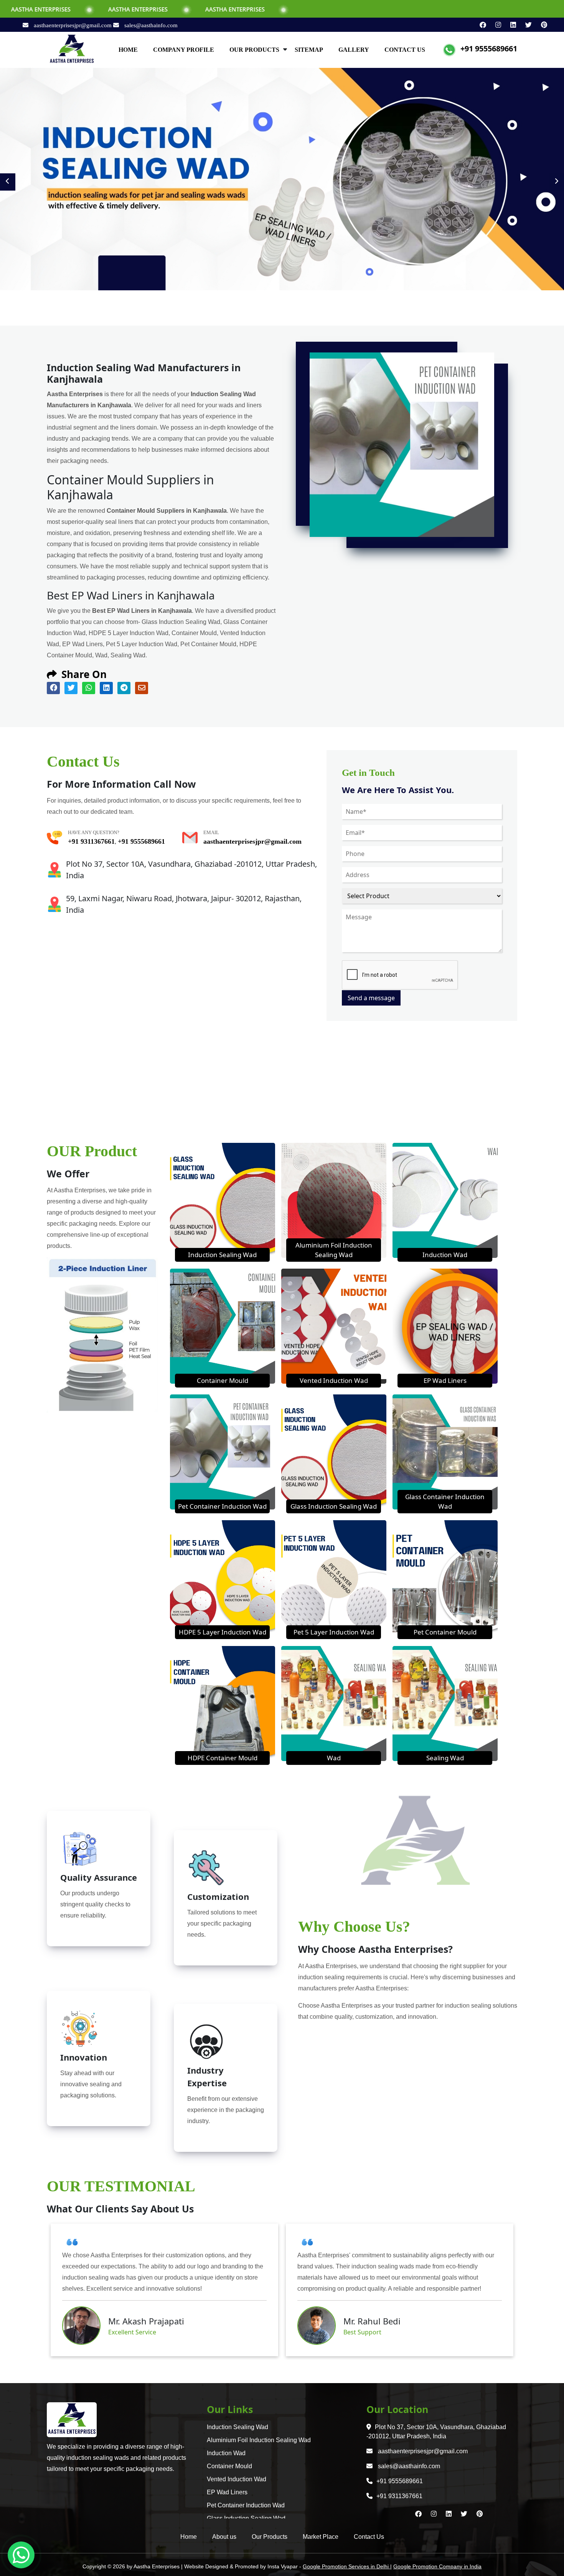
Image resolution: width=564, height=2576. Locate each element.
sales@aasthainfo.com (150, 25)
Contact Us (369, 2537)
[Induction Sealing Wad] (223, 1200)
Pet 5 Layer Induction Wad (334, 1632)
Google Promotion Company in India (437, 2566)
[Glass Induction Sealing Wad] (334, 1451)
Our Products (270, 2537)
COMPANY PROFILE (184, 50)
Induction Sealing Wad (222, 1255)
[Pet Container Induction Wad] (223, 1451)
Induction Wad (445, 1255)
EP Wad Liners (445, 1380)
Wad (334, 1758)
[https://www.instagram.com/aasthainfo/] (495, 25)
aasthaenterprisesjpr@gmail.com (73, 25)
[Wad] (334, 1703)
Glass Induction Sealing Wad (334, 1506)
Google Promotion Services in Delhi (346, 2566)
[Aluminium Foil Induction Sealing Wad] (334, 1200)
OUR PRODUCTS (254, 50)
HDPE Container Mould (223, 1758)
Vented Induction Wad (334, 1380)
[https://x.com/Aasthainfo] (525, 25)
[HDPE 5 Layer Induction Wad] (223, 1577)
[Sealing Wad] (445, 1703)
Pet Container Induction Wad (222, 1506)
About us (224, 2537)
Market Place (321, 2537)
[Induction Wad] (445, 1200)
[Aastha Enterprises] (72, 49)
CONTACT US (405, 50)
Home (189, 2537)
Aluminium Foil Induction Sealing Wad (259, 2440)
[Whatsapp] (21, 2555)
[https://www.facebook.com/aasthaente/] (480, 25)
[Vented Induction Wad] (334, 1325)
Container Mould (223, 1380)
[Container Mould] (223, 1325)
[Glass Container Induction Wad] (445, 1451)
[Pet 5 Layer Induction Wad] (334, 1577)
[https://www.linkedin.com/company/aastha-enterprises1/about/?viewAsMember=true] (510, 25)
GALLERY (354, 50)
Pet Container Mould (445, 1632)
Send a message (371, 998)
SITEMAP (309, 50)
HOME (128, 50)
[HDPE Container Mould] (223, 1703)
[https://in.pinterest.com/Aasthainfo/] (540, 25)
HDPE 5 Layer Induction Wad (223, 1632)
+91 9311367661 (91, 841)
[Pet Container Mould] (445, 1577)
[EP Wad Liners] (445, 1325)
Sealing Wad (445, 1758)
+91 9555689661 (489, 49)
